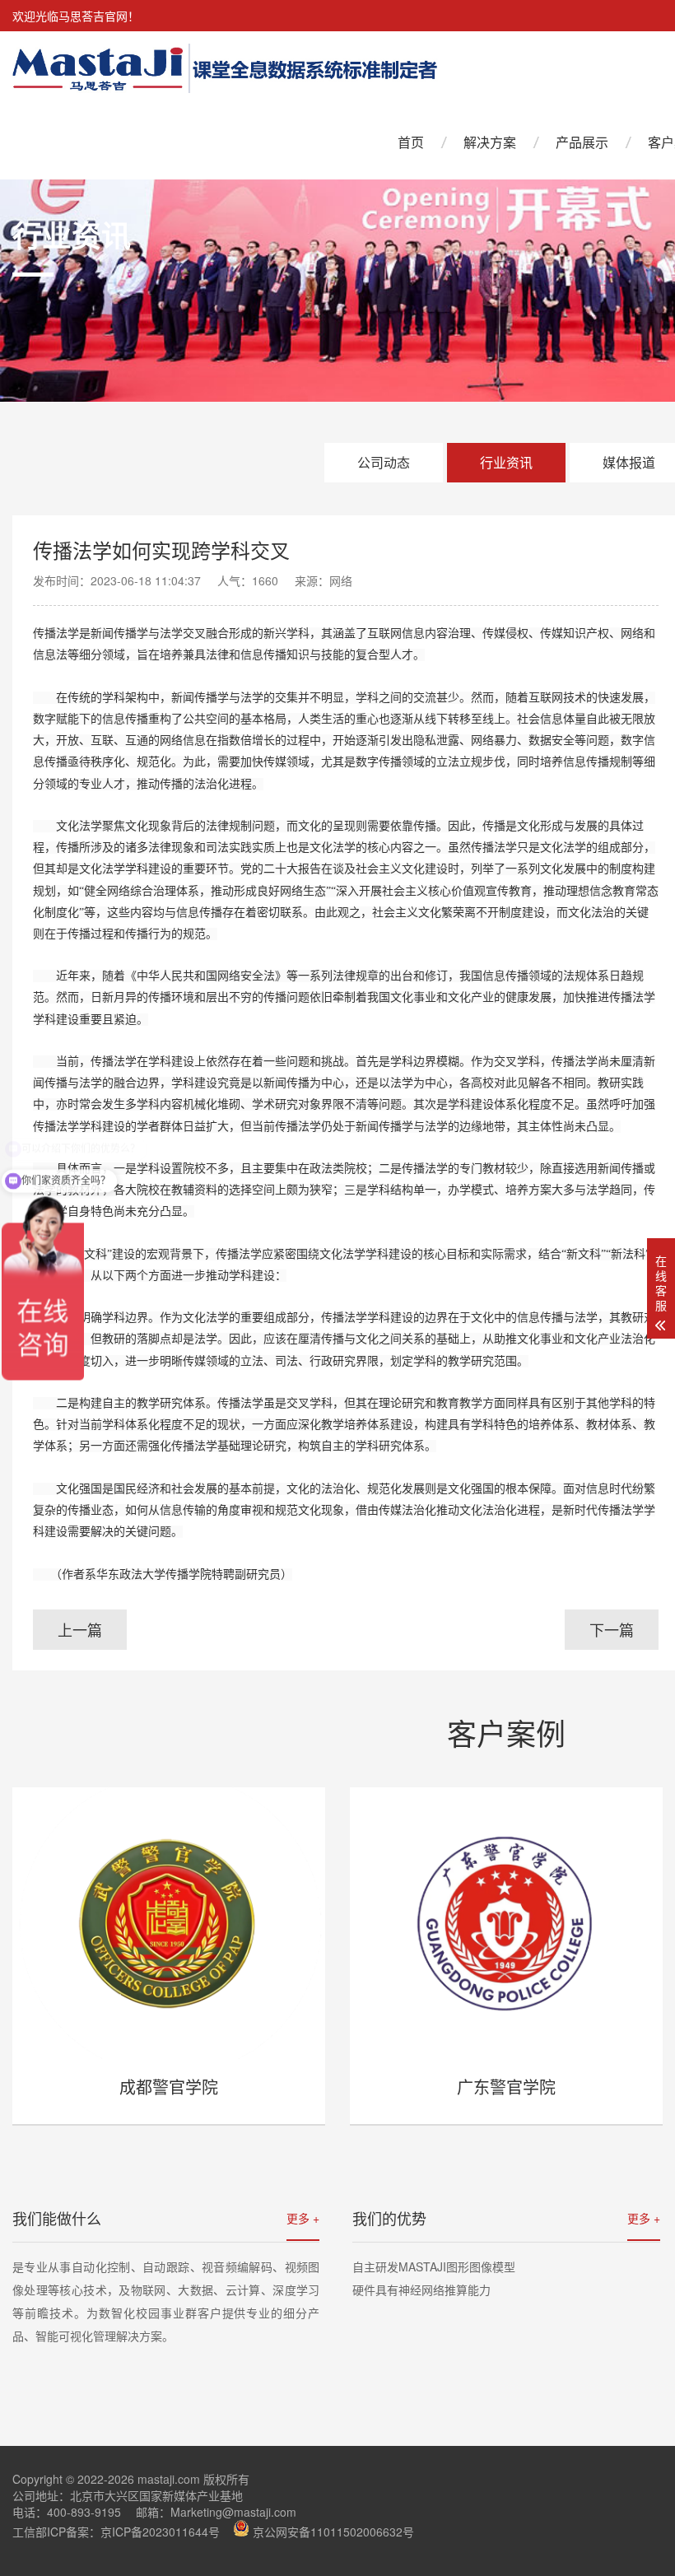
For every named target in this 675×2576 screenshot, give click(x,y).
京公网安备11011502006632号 (333, 2532)
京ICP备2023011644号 (160, 2532)
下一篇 (612, 1629)
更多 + (303, 2218)
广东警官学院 (506, 2087)
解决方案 (490, 142)
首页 (411, 142)
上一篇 (80, 1629)
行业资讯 (506, 462)
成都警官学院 (169, 2087)
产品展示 (582, 142)
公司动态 (384, 462)
